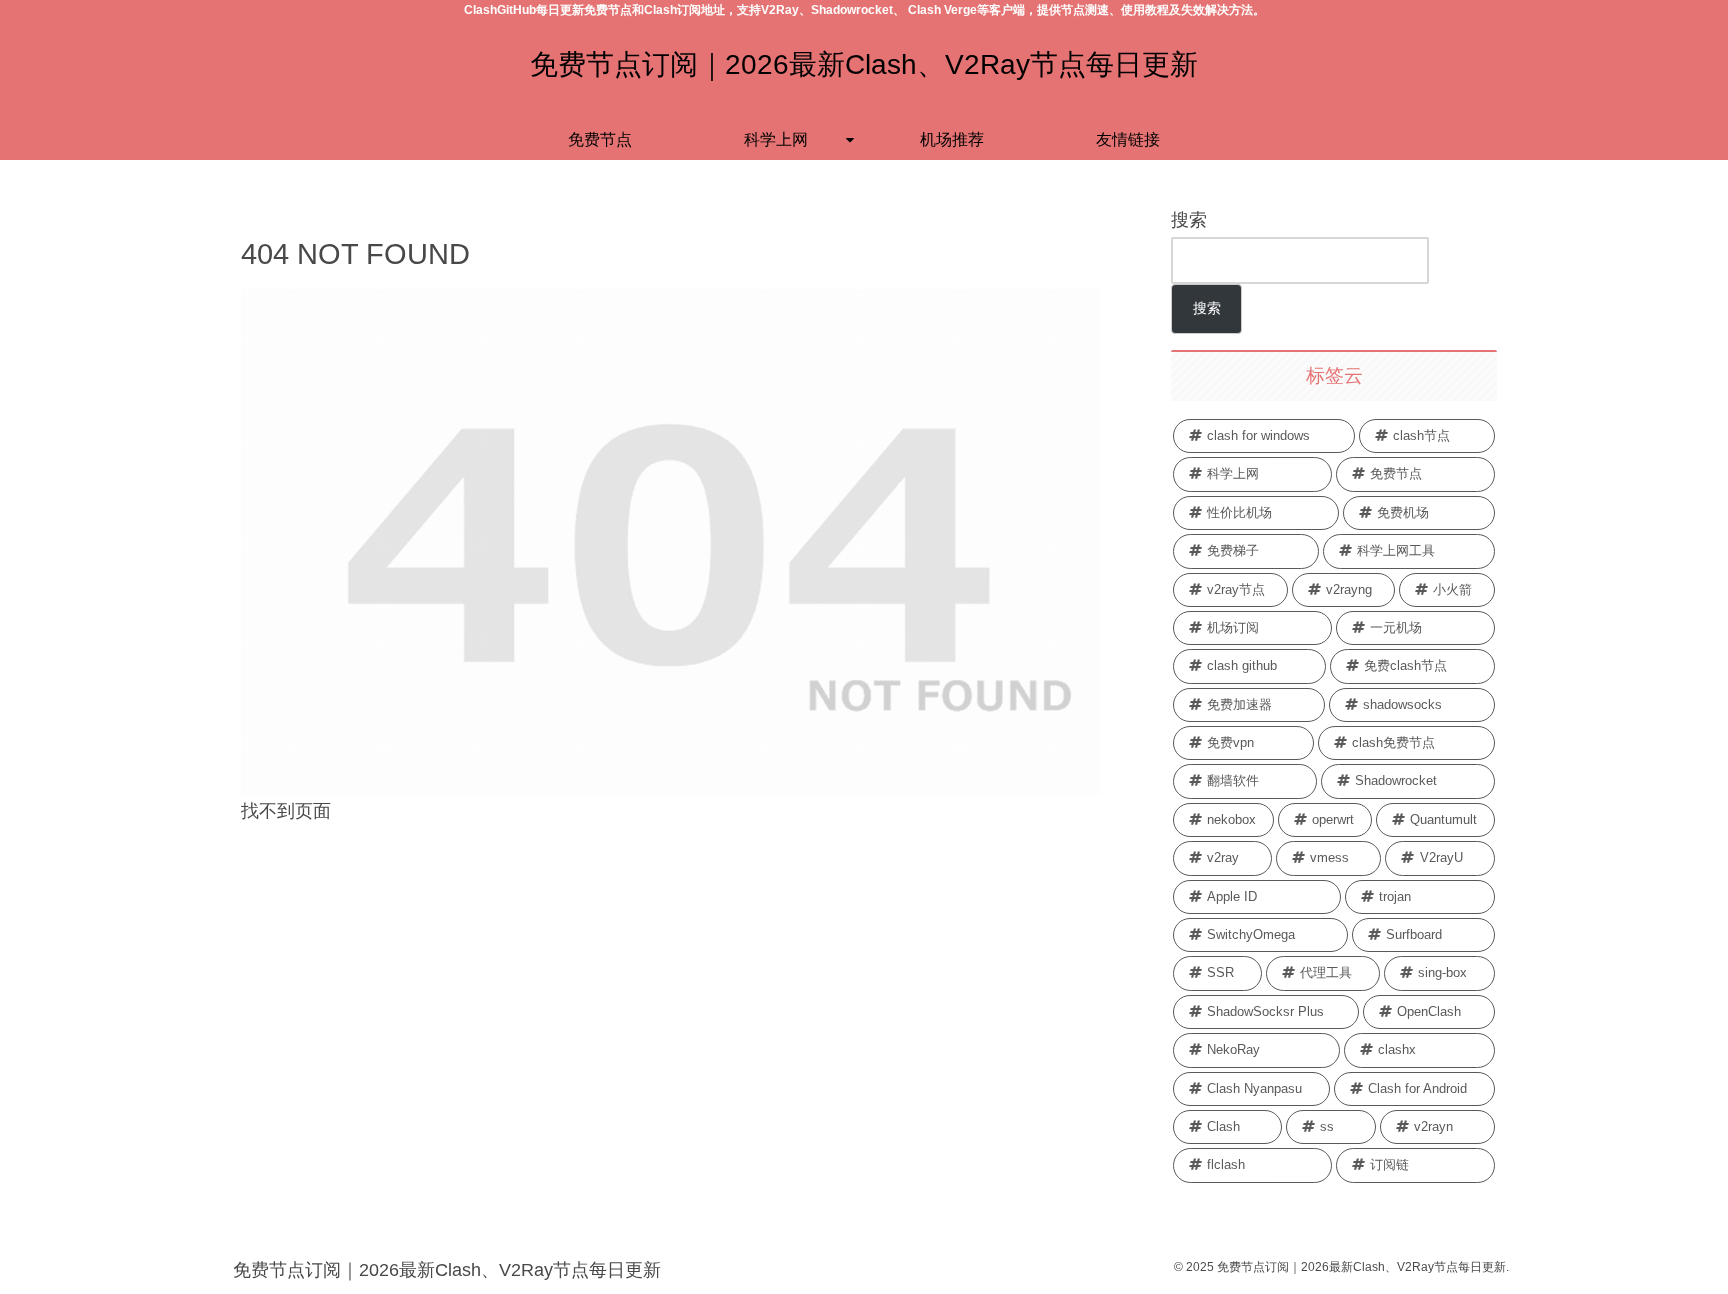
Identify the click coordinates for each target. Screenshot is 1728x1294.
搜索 (1189, 220)
